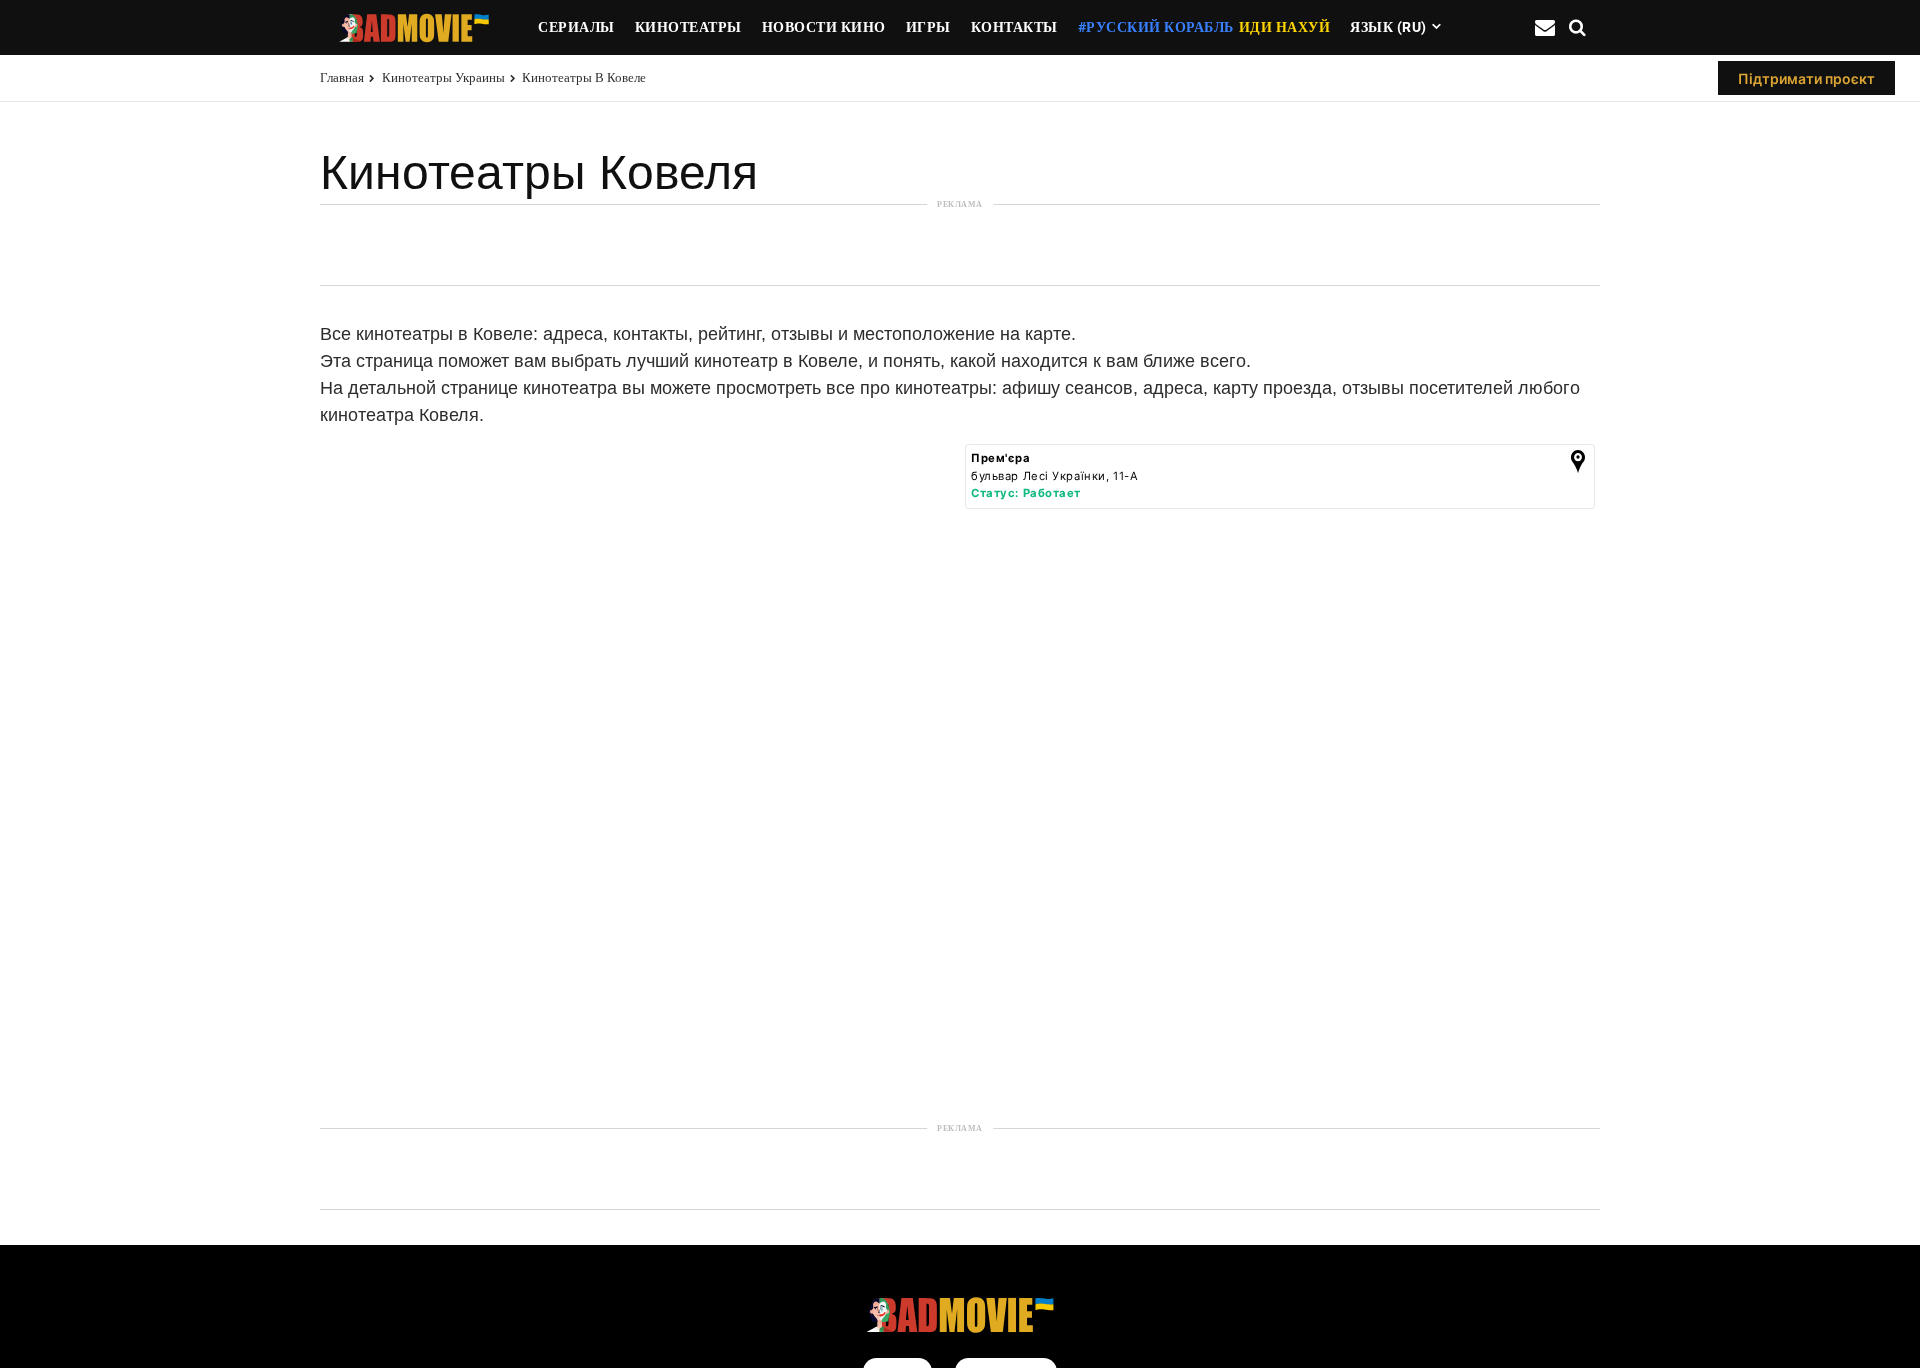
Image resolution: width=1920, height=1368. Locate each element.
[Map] (637, 786)
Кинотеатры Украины (443, 77)
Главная (342, 77)
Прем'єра (1001, 458)
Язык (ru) (1388, 27)
